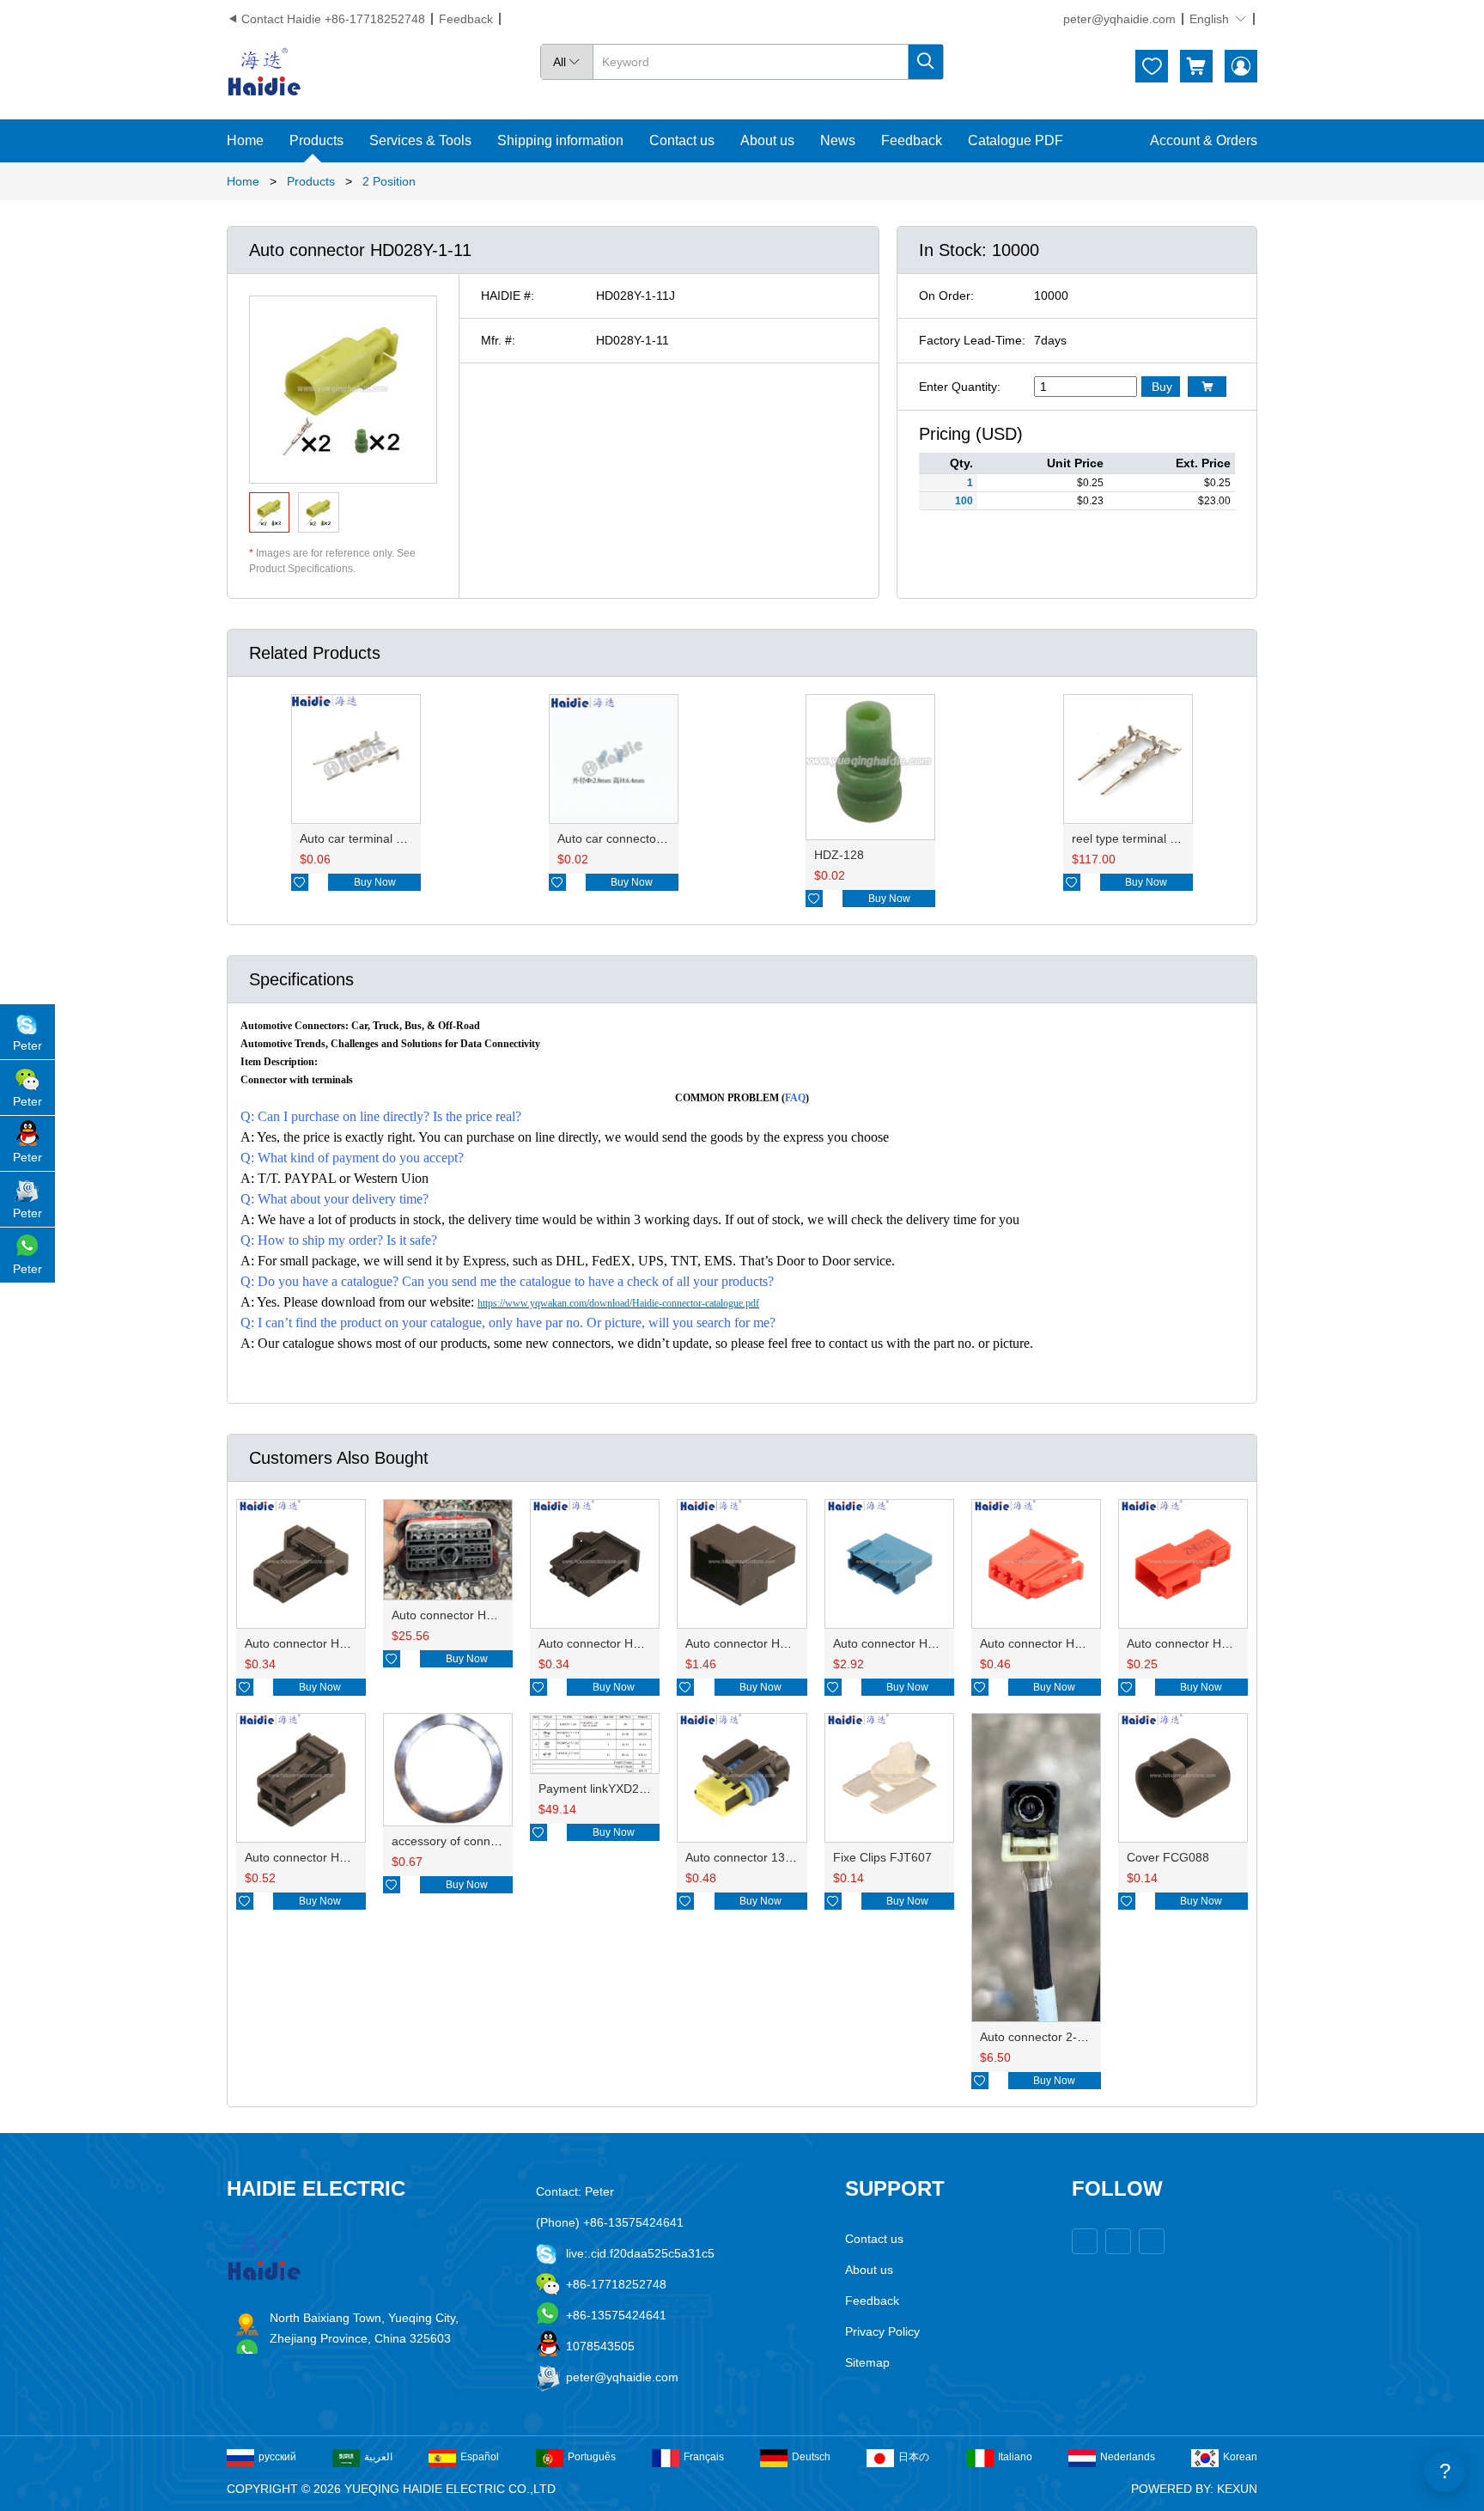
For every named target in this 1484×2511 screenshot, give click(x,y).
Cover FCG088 (1168, 1857)
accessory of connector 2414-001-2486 (499, 1841)
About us (767, 140)
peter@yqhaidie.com (1119, 19)
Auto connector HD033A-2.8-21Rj (1071, 1643)
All (567, 62)
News (838, 140)
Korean (1240, 2457)
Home (245, 140)
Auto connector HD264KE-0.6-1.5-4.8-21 (502, 1615)
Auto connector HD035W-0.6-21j (627, 1643)
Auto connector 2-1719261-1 (1058, 2037)
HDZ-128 (839, 855)
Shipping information (560, 140)
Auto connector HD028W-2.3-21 (332, 1857)
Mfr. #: (498, 340)
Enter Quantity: (960, 387)
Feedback (466, 19)
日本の (914, 2457)
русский (277, 2457)
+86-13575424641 (616, 2315)
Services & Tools (420, 140)
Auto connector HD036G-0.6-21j (332, 1643)
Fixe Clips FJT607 (882, 1857)
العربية (378, 2457)
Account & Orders (1204, 140)
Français (704, 2457)
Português (592, 2457)
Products (316, 140)
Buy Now (375, 882)
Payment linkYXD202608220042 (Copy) (647, 1789)
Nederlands (1128, 2457)
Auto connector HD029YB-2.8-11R (1220, 1643)
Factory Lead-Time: (972, 340)
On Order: (946, 296)
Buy (1162, 387)
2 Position (389, 181)
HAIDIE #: (508, 296)
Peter (27, 1045)
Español (480, 2457)
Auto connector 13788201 (756, 1857)
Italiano (1015, 2457)
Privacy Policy (882, 2331)
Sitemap (867, 2362)
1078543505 (600, 2346)
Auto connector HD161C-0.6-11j (772, 1643)
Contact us (682, 140)
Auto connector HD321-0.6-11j (915, 1643)
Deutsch (811, 2457)
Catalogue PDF (1016, 140)
